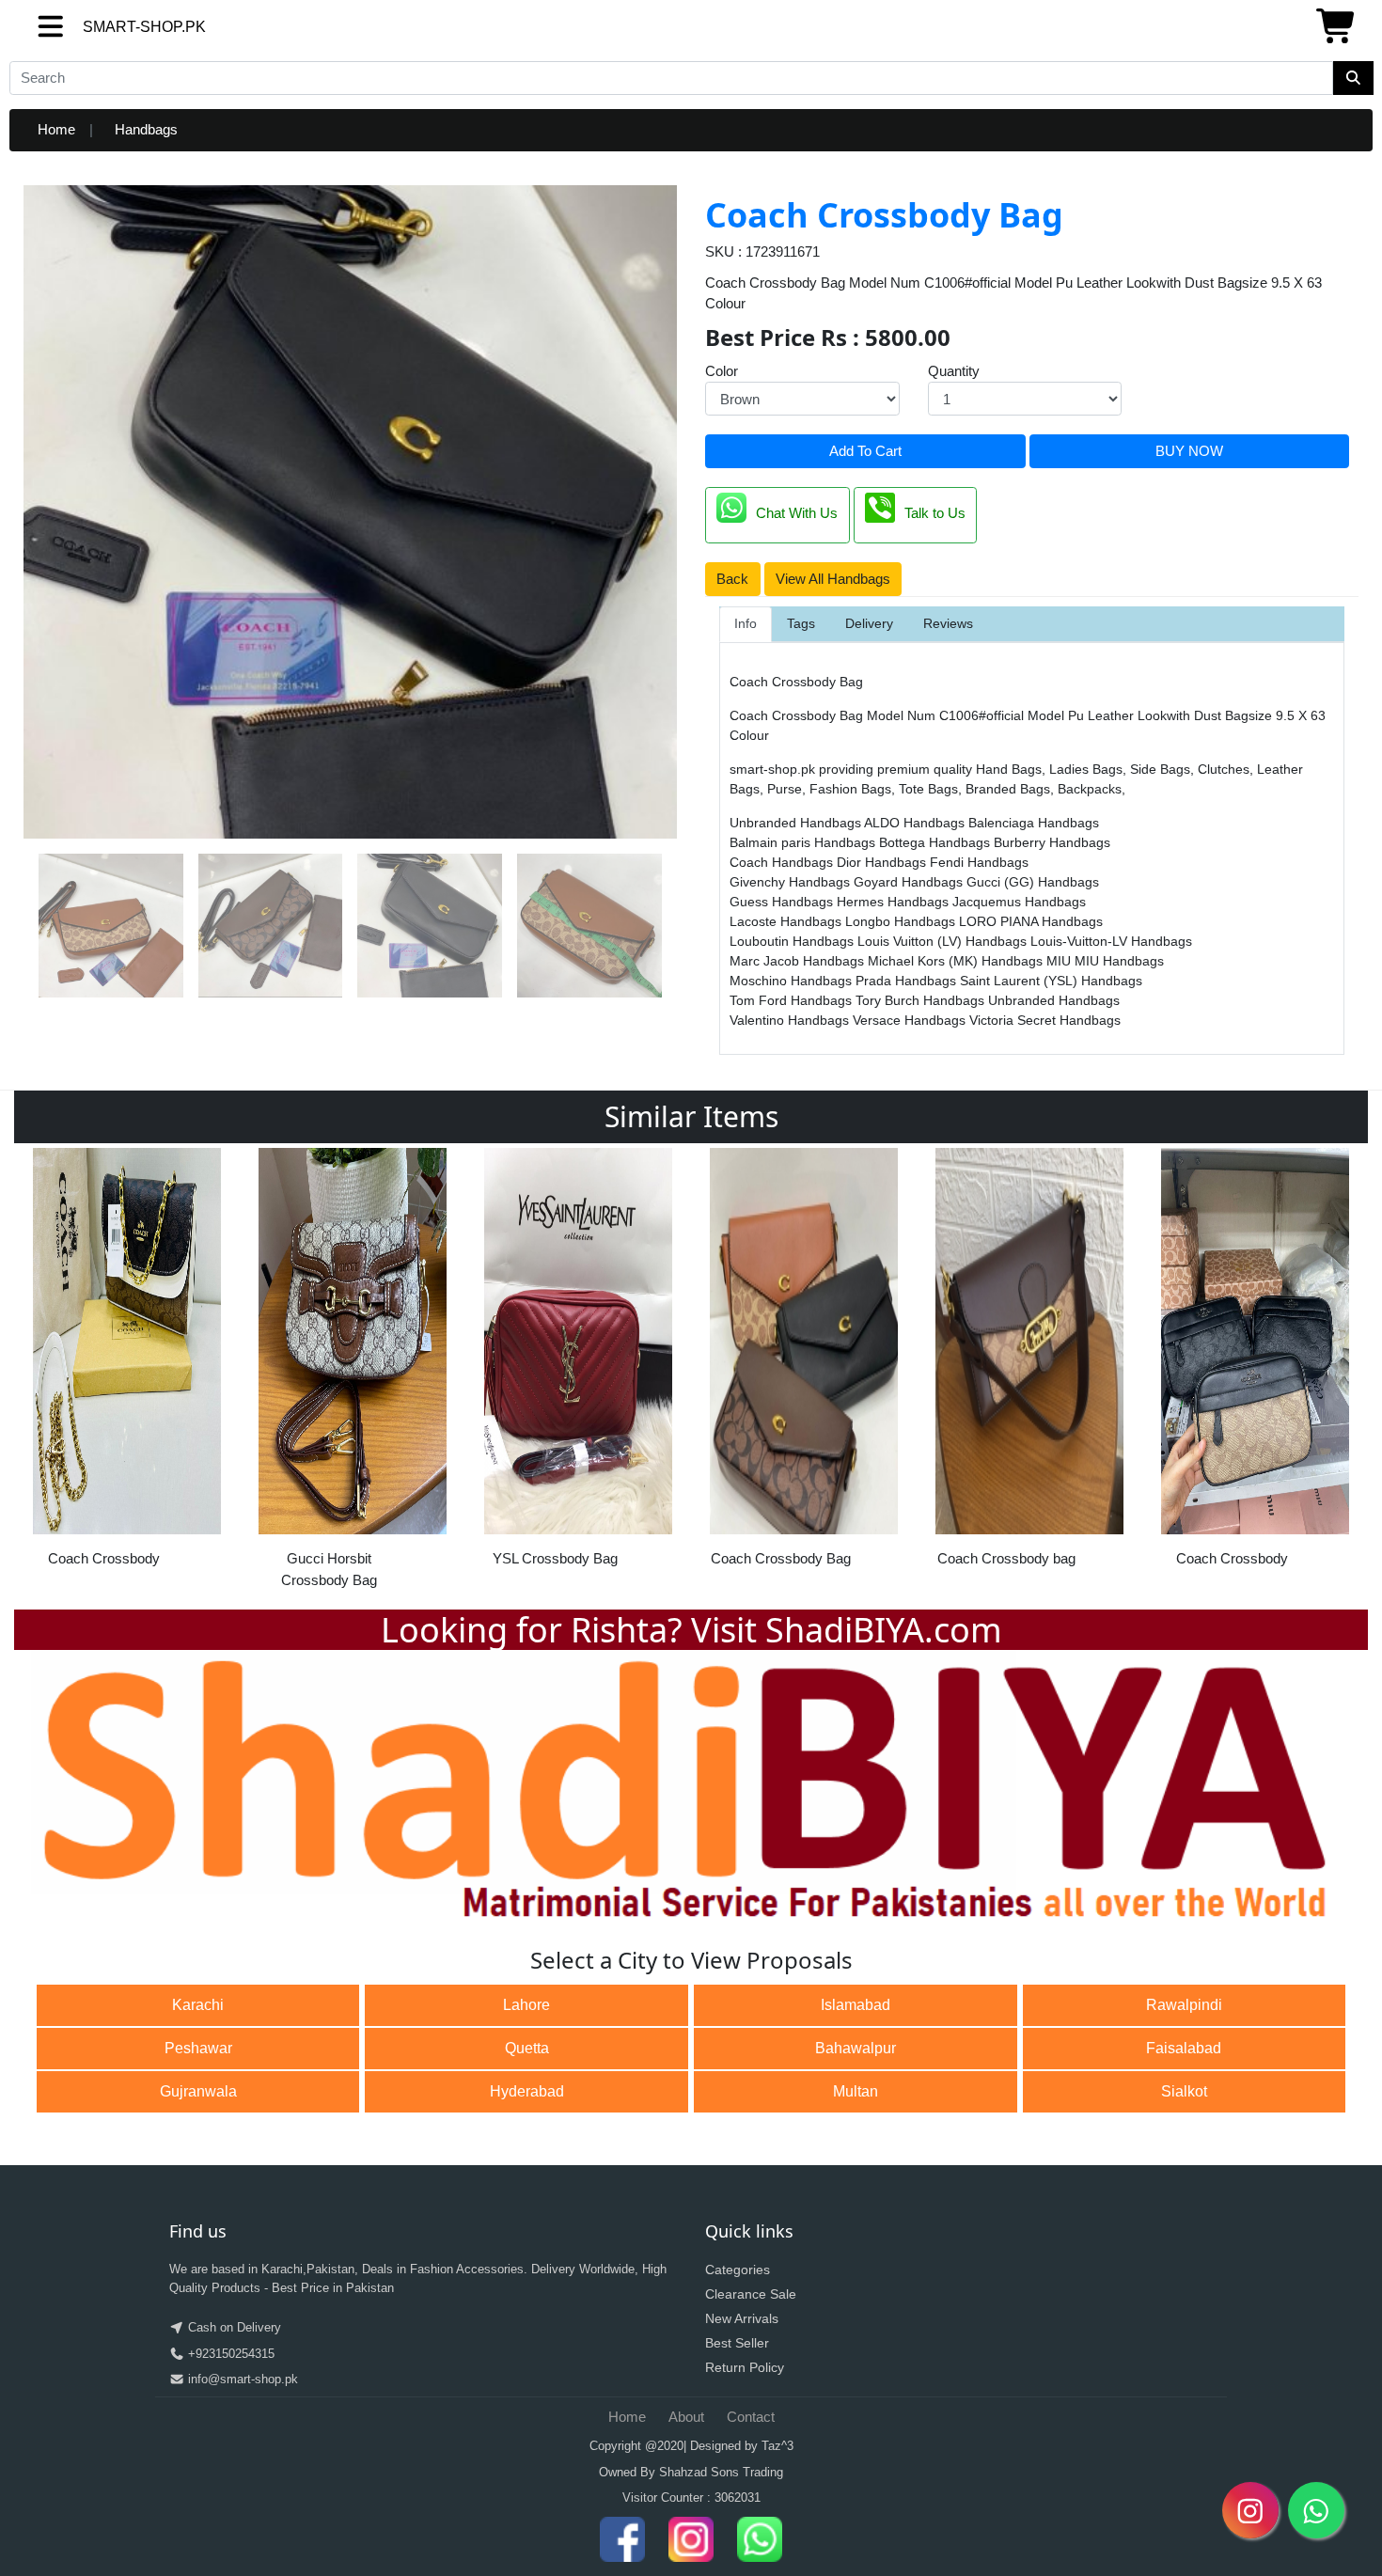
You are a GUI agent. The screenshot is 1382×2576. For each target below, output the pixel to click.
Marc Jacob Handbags (799, 961)
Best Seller (737, 2343)
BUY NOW (1189, 451)
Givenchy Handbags (792, 882)
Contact (751, 2417)
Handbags (146, 129)
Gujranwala (198, 2091)
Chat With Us (797, 514)
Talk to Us (935, 514)
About (686, 2417)
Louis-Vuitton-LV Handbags (1111, 941)
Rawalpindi (1184, 2005)
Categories (738, 2270)
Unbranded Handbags (797, 823)
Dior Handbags (883, 862)
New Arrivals (742, 2318)
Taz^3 (777, 2446)
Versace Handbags (911, 1020)
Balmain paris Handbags (804, 842)
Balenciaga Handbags (1034, 823)
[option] (127, 1364)
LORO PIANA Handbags (1031, 921)
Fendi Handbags (979, 862)
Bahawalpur (856, 2048)
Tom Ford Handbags (793, 1000)
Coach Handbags (783, 862)
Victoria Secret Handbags (1045, 1020)
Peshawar (198, 2048)
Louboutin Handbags (793, 941)
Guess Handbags (783, 902)
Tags (801, 623)
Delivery (869, 623)
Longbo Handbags (902, 921)
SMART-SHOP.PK (110, 27)
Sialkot (1184, 2091)
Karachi (198, 2005)
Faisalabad (1184, 2048)
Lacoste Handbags (787, 921)
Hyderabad (527, 2091)
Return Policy (745, 2367)
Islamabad (856, 2005)
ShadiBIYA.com (884, 1630)
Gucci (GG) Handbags (1033, 882)
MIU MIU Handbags (1105, 961)
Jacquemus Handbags (1019, 902)
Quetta (527, 2048)
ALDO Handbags (916, 823)
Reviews (948, 623)
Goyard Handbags (910, 882)
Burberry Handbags (1052, 842)
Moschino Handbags (793, 981)
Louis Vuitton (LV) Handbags (944, 941)
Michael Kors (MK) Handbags (957, 961)
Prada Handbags (908, 981)
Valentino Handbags (791, 1020)
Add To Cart (865, 451)
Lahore (526, 2005)
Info (746, 623)
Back (732, 579)
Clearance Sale (751, 2294)
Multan (856, 2091)
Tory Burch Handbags (922, 1000)
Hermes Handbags (895, 902)
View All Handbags (833, 579)
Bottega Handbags (936, 842)
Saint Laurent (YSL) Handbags (1051, 981)
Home (56, 129)
